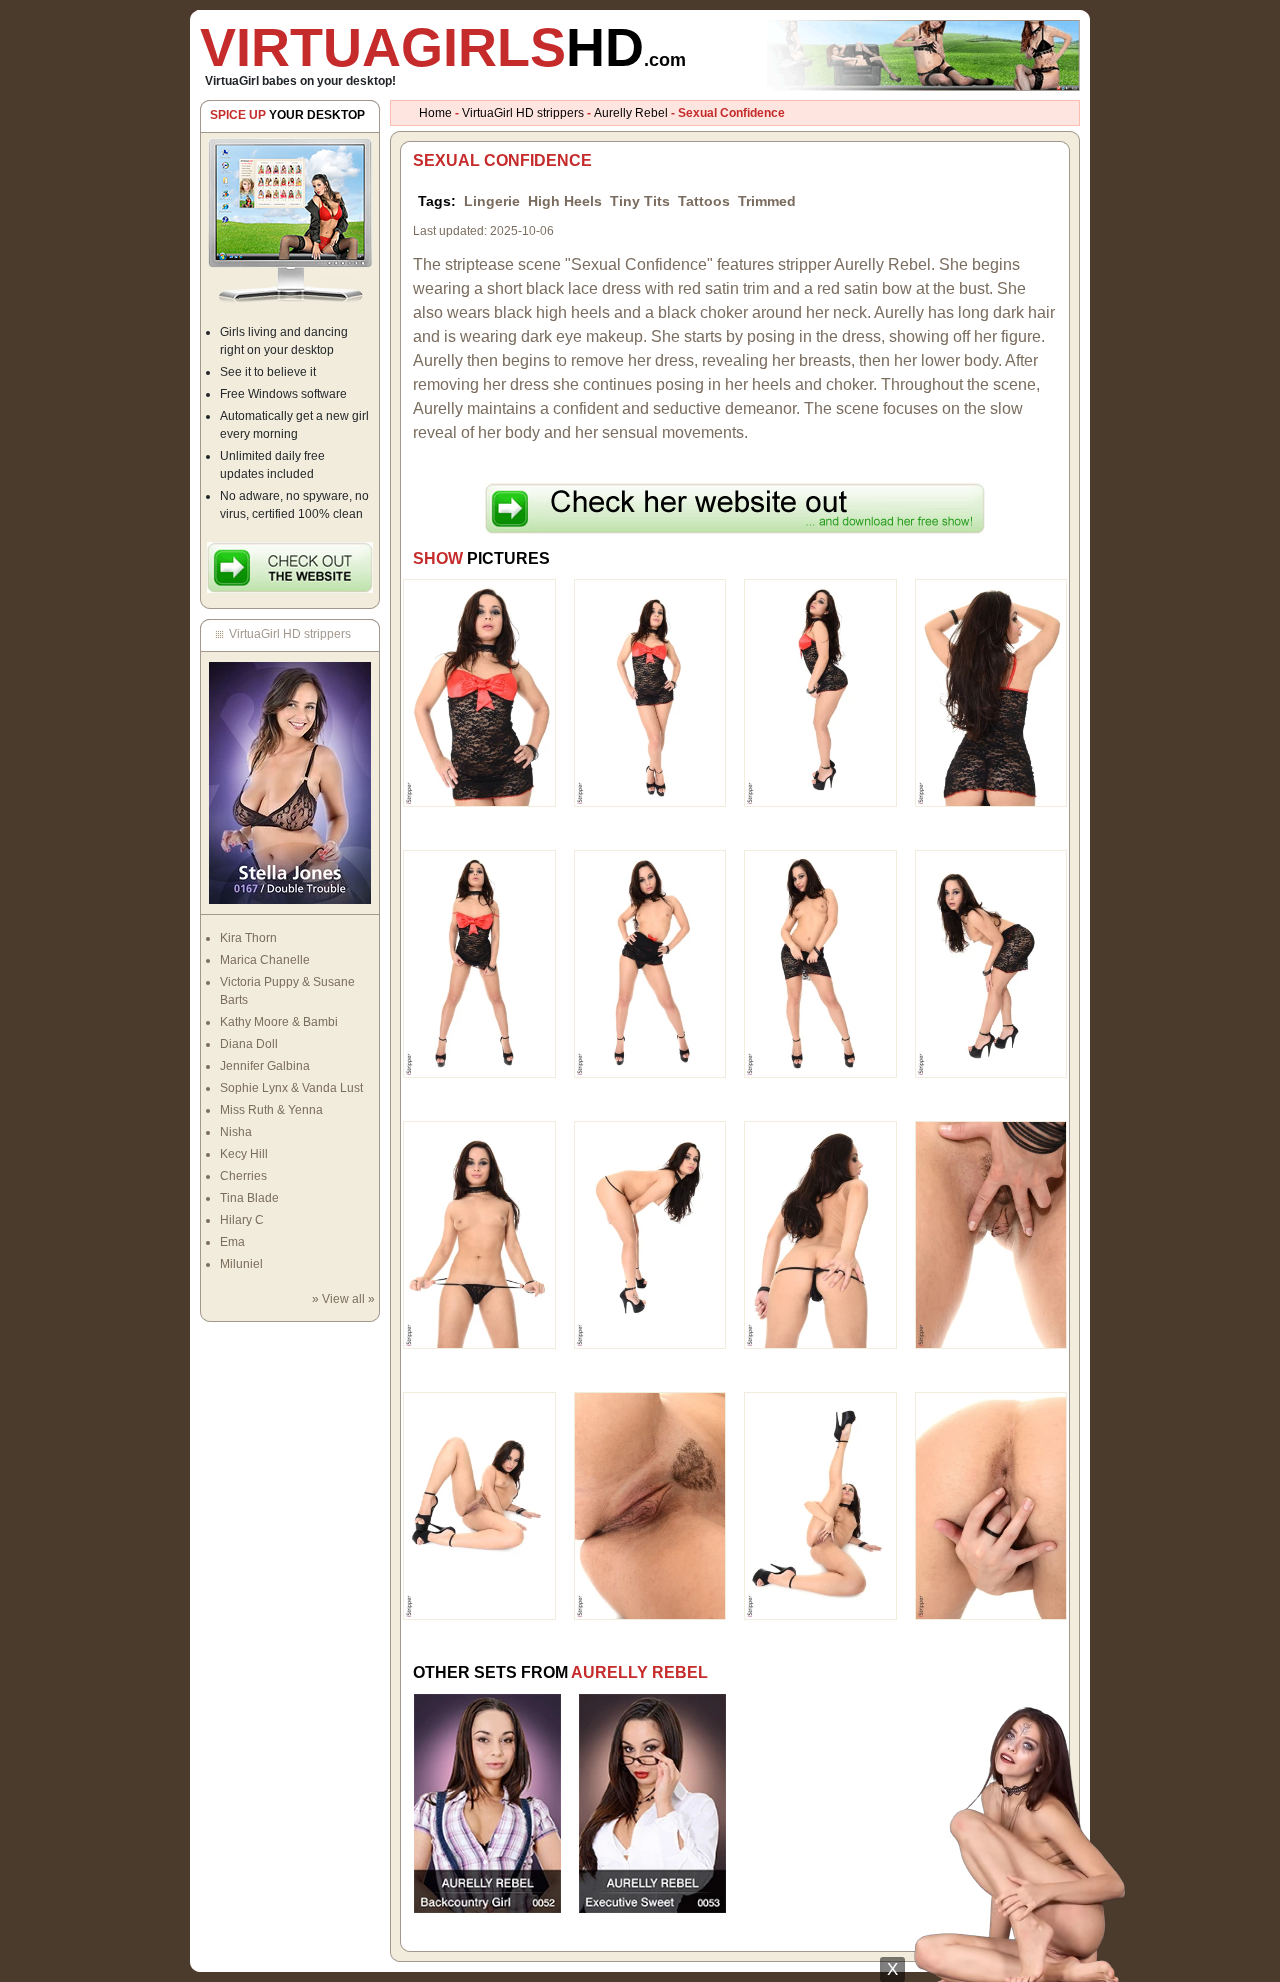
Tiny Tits (640, 201)
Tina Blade (249, 1198)
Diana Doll (249, 1044)
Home (435, 113)
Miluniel (241, 1264)
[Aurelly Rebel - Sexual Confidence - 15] (820, 1505)
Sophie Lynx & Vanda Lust (291, 1088)
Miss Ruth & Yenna (271, 1110)
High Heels (565, 201)
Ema (232, 1242)
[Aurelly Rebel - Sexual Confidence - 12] (991, 1234)
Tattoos (704, 201)
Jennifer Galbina (265, 1066)
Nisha (236, 1132)
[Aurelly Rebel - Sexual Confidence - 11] (820, 1234)
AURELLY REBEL (639, 1672)
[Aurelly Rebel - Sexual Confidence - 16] (991, 1505)
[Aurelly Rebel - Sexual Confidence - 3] (820, 692)
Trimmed (767, 201)
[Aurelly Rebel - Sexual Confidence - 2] (650, 692)
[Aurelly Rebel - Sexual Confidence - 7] (820, 963)
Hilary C (242, 1220)
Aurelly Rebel (631, 113)
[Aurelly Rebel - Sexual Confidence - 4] (991, 692)
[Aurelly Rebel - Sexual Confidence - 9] (479, 1234)
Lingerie (492, 201)
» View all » (343, 1299)
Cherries (243, 1176)
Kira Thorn (248, 938)
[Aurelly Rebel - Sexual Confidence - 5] (479, 963)
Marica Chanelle (265, 960)
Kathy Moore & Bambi (279, 1022)
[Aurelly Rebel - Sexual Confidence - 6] (650, 963)
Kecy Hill (244, 1154)
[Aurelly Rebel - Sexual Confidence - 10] (650, 1234)
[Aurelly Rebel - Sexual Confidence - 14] (650, 1505)
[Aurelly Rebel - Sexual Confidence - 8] (991, 963)
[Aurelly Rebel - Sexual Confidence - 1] (479, 692)
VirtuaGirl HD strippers (523, 113)
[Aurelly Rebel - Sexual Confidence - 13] (479, 1505)
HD (443, 47)
